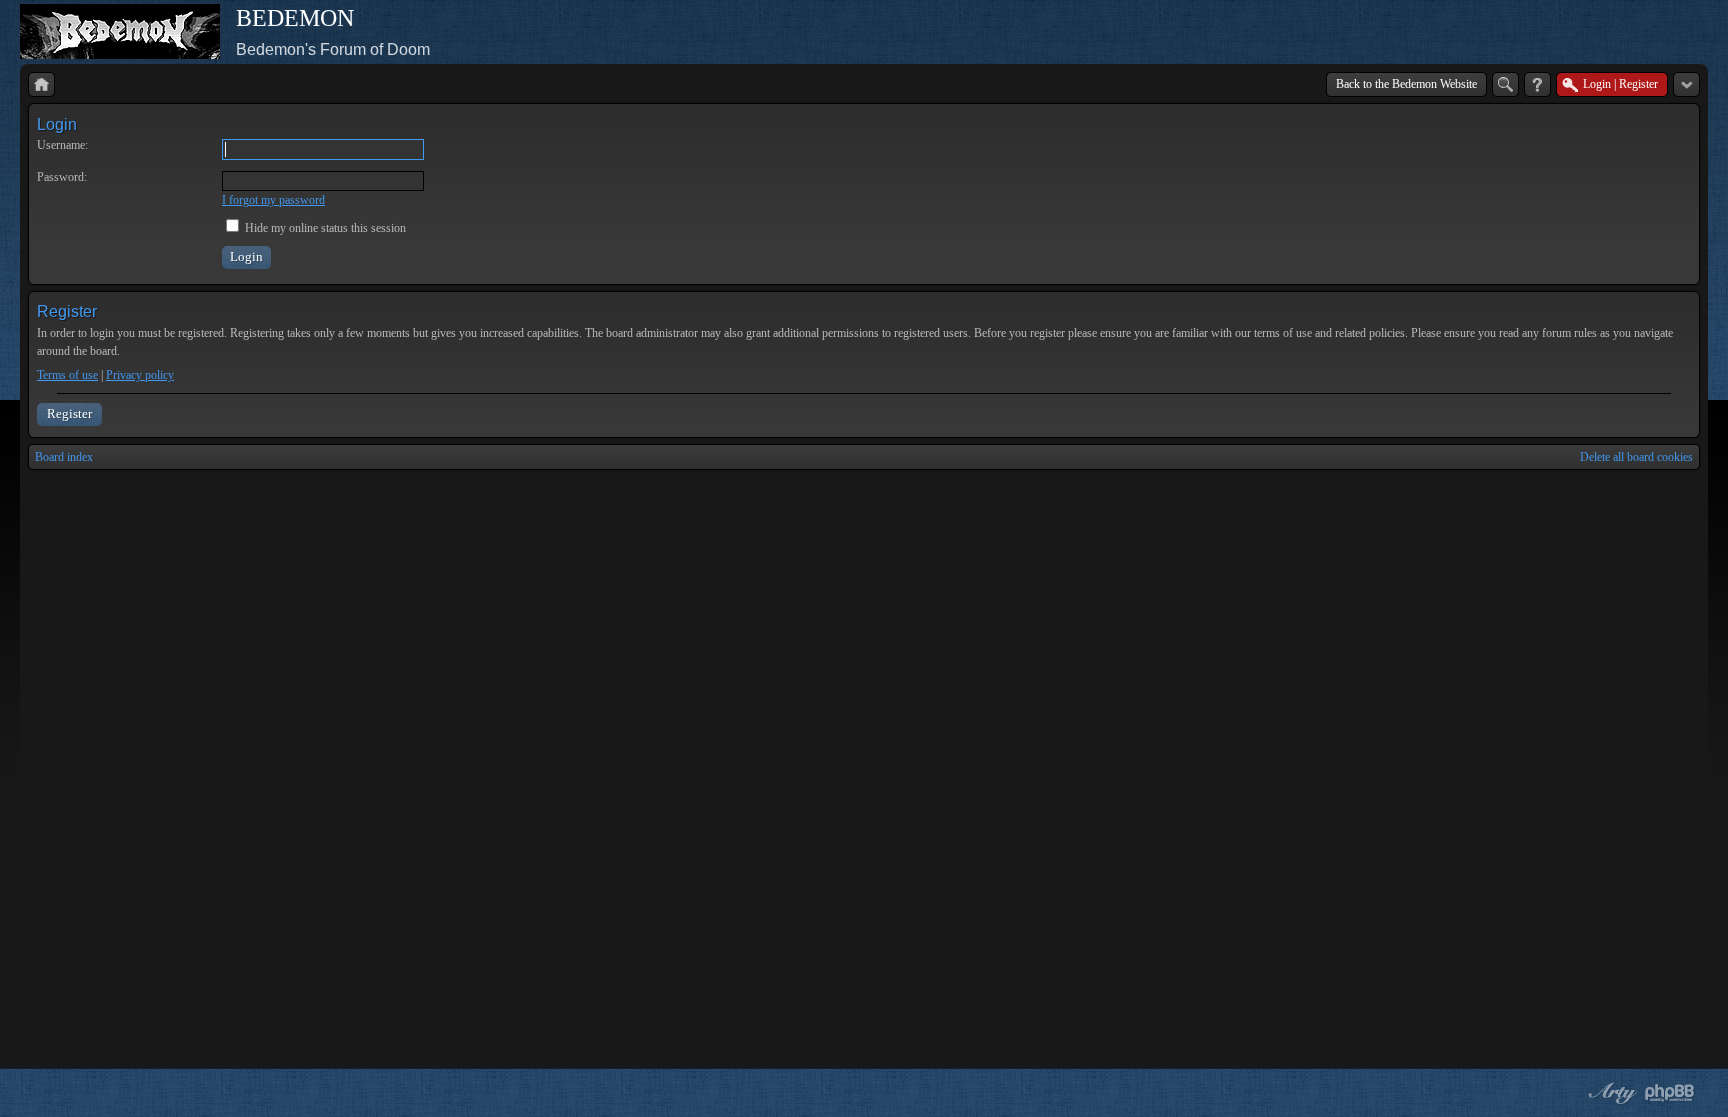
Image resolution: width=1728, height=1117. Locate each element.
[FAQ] (1537, 84)
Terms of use (67, 375)
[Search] (1505, 84)
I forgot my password (273, 200)
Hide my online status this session (324, 228)
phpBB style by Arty (1610, 1093)
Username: (62, 145)
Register (69, 413)
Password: (62, 177)
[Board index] (41, 84)
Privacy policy (140, 375)
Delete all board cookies (1636, 457)
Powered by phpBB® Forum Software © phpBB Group (1670, 1093)
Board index (64, 457)
